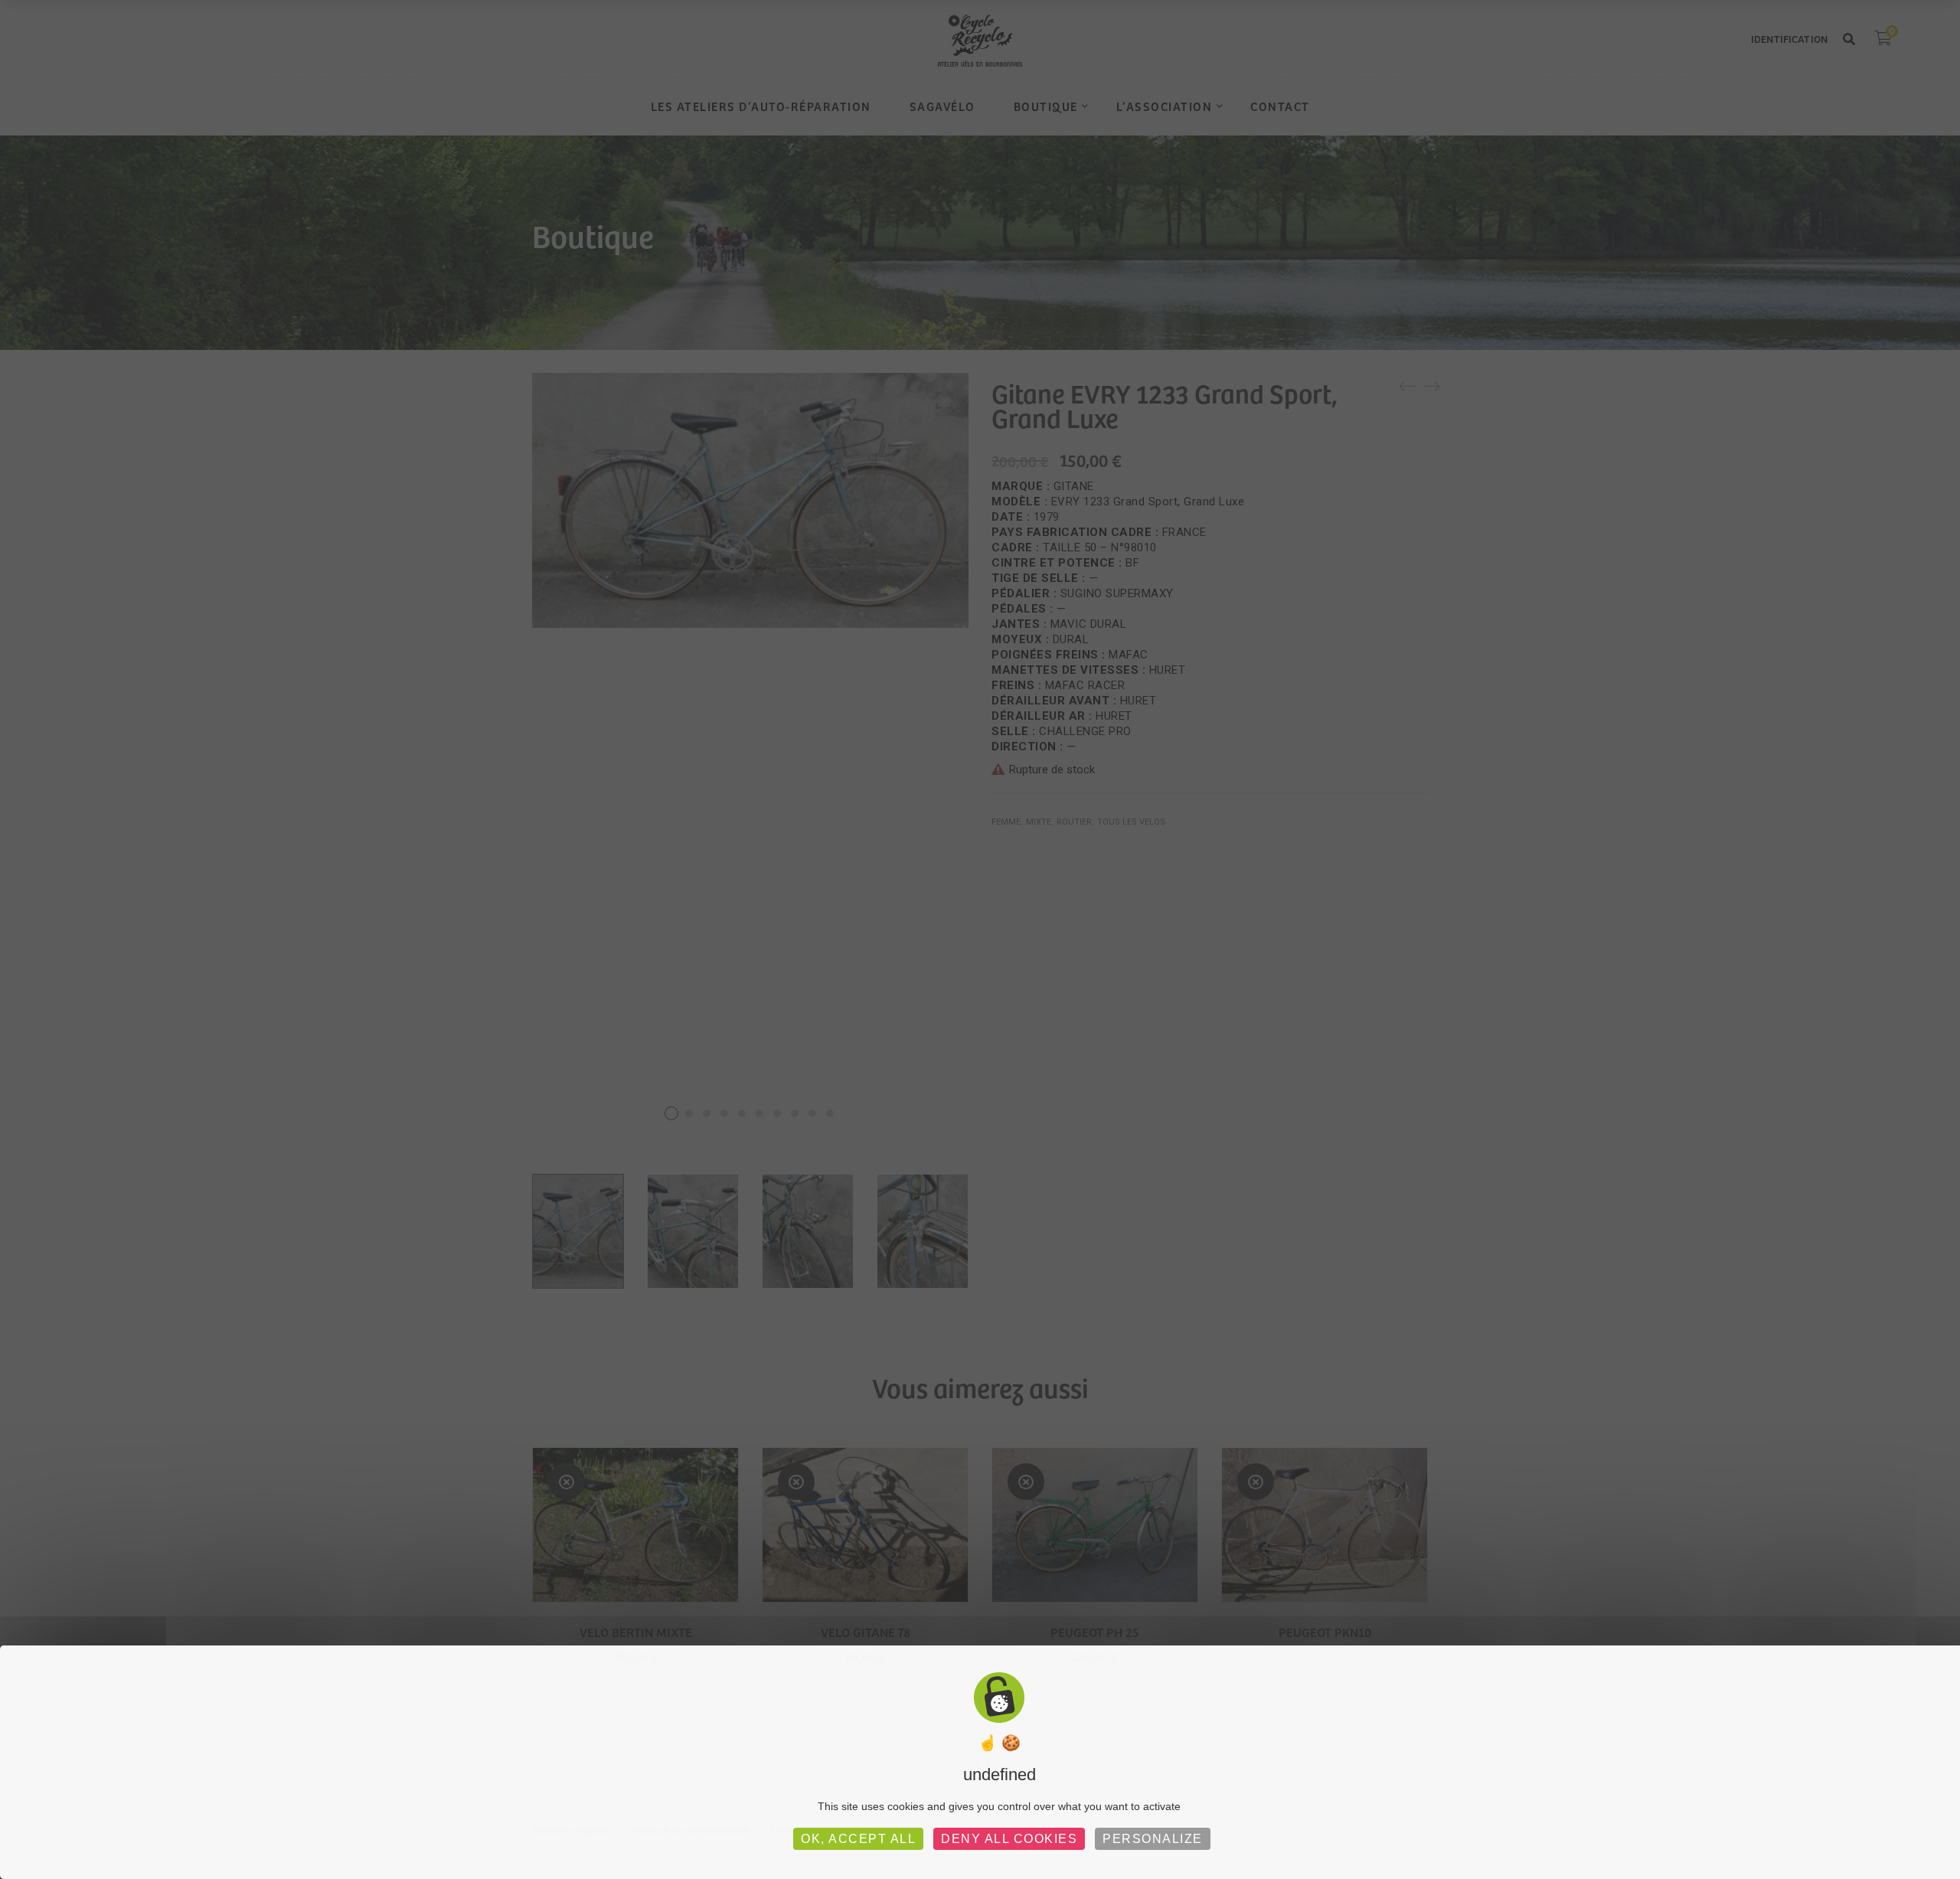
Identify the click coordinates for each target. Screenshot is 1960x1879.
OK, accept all (858, 1839)
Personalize (1153, 1839)
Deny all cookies (1009, 1839)
